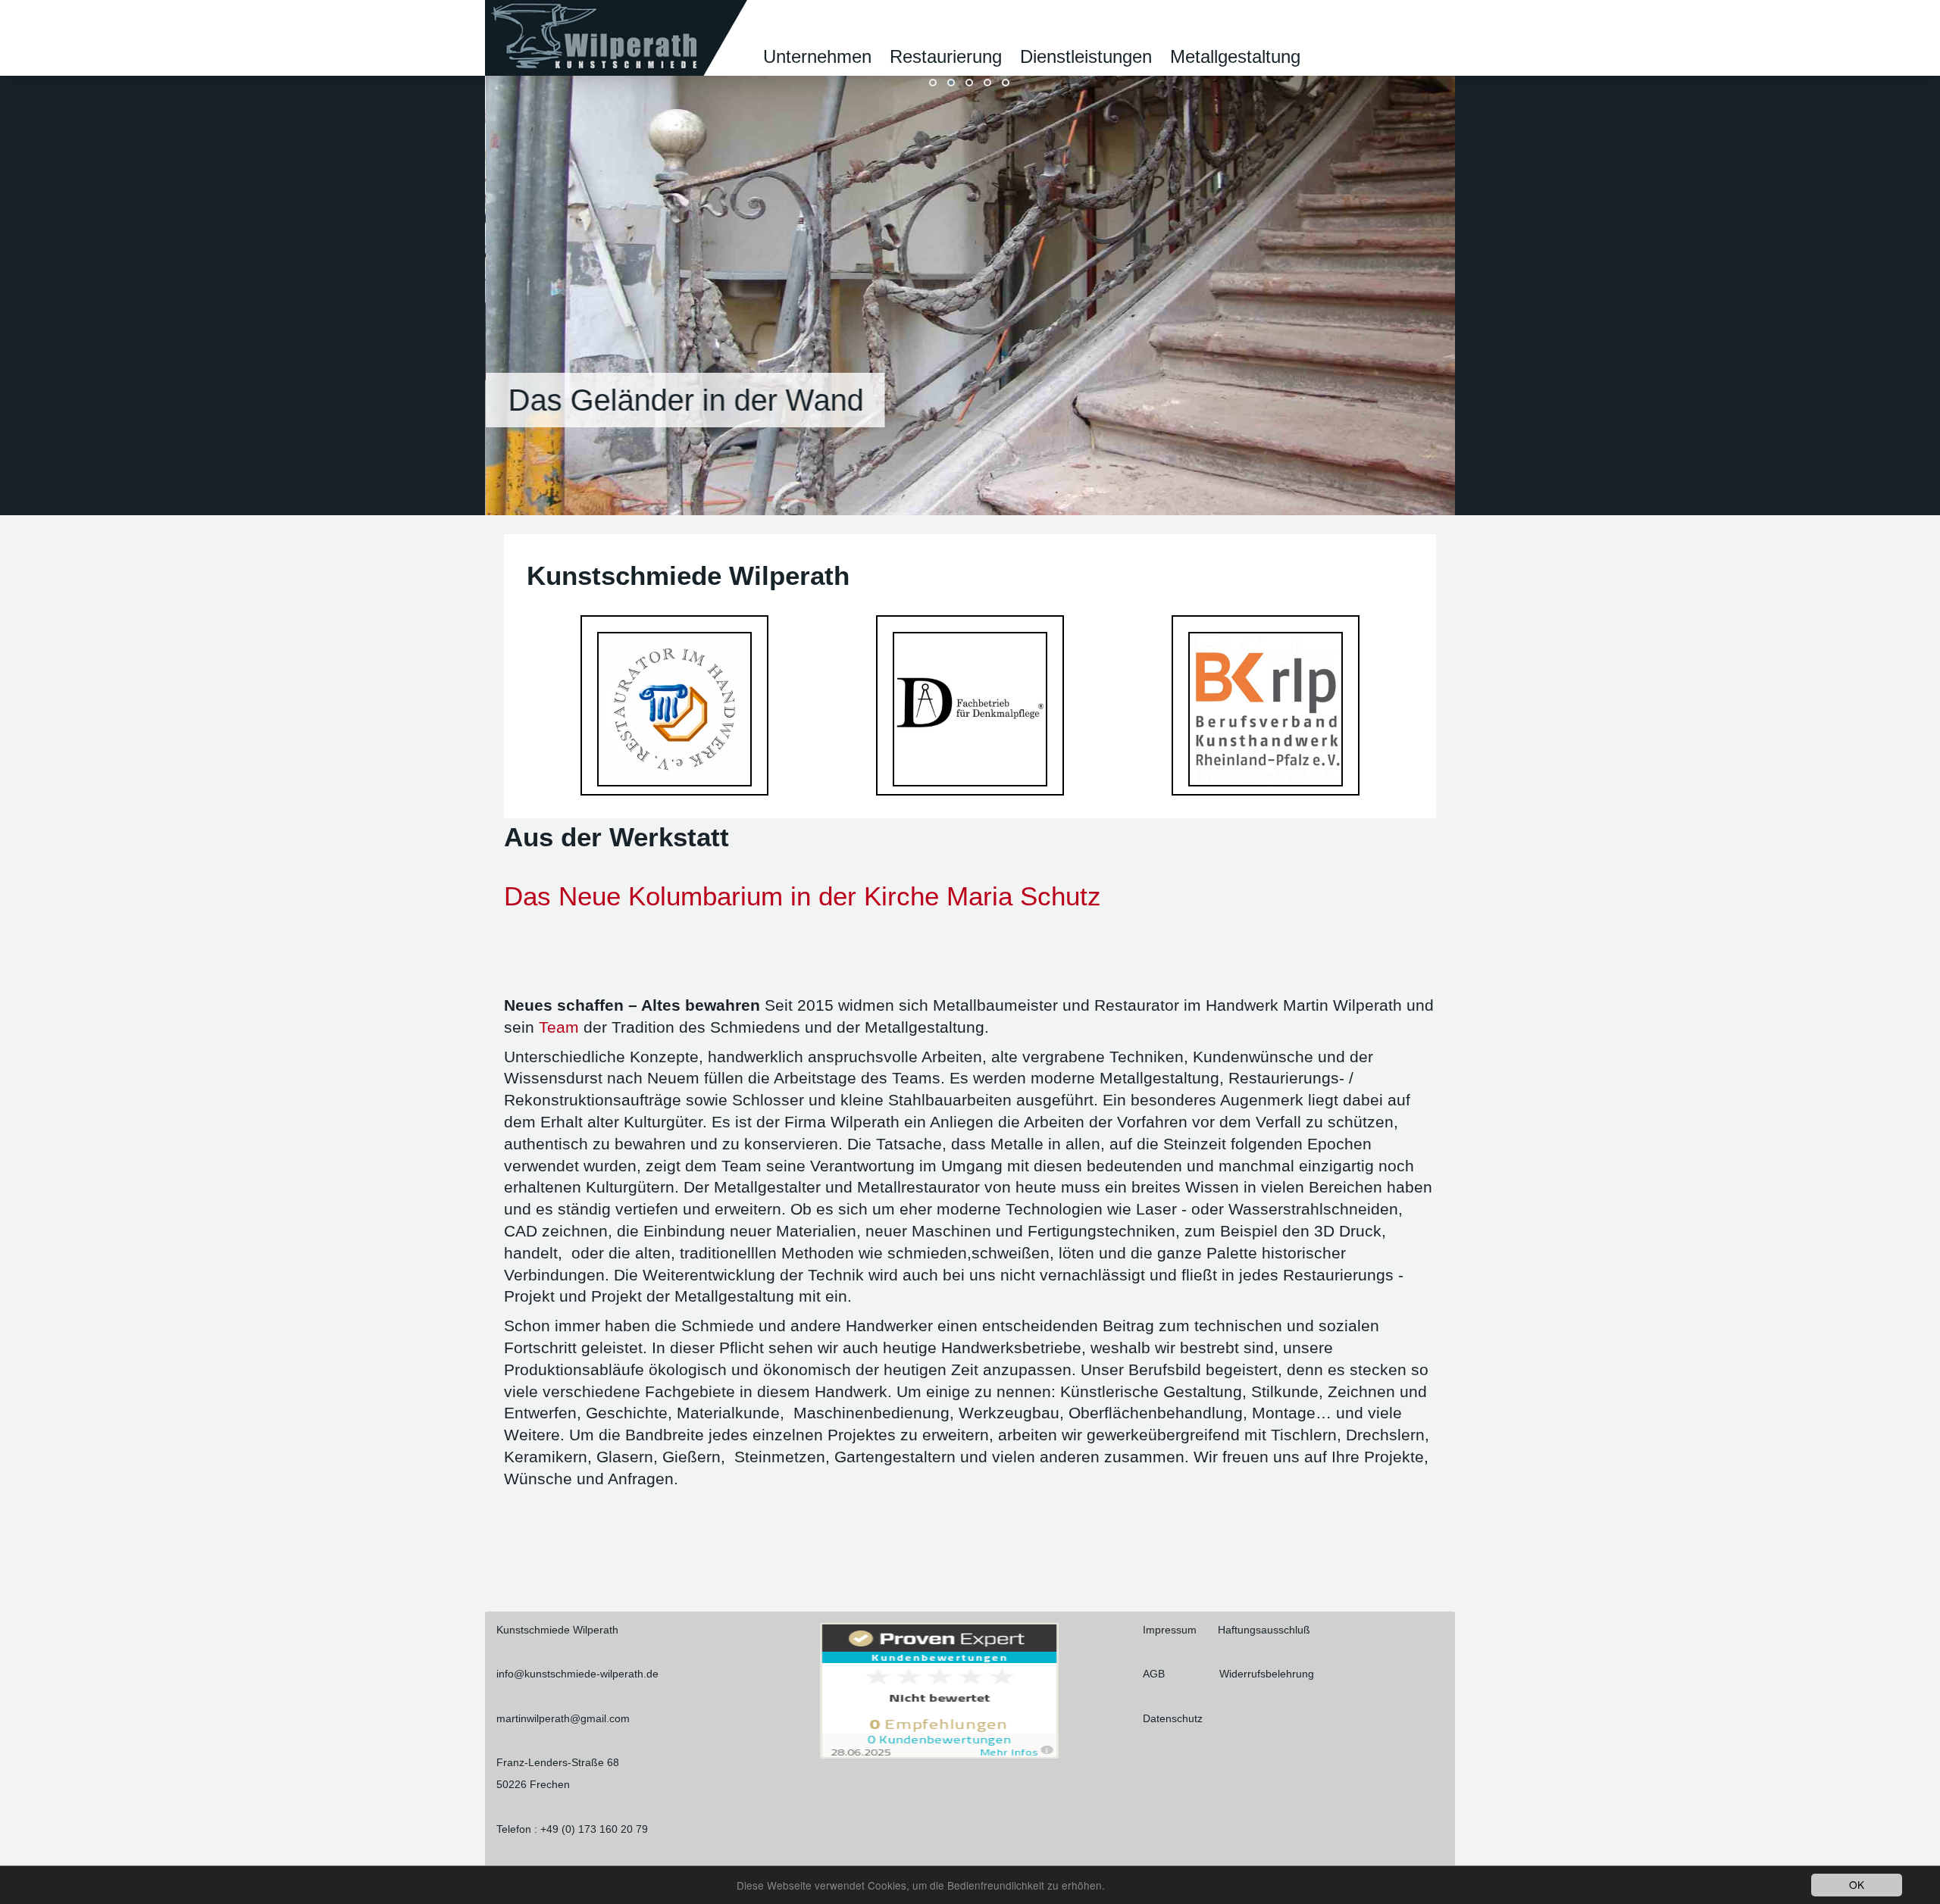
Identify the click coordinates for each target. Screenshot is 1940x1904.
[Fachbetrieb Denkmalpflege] (970, 708)
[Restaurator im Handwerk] (674, 708)
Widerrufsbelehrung (1267, 1674)
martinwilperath (533, 1718)
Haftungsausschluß (1264, 1630)
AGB (1155, 1674)
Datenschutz (1173, 1718)
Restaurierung (946, 56)
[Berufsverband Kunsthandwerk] (1266, 708)
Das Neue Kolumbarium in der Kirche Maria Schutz (803, 896)
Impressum (1171, 1630)
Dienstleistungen (1086, 56)
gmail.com (605, 1718)
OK (1857, 1884)
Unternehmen (817, 56)
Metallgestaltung (1235, 56)
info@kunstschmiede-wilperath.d (574, 1674)
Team (559, 1027)
